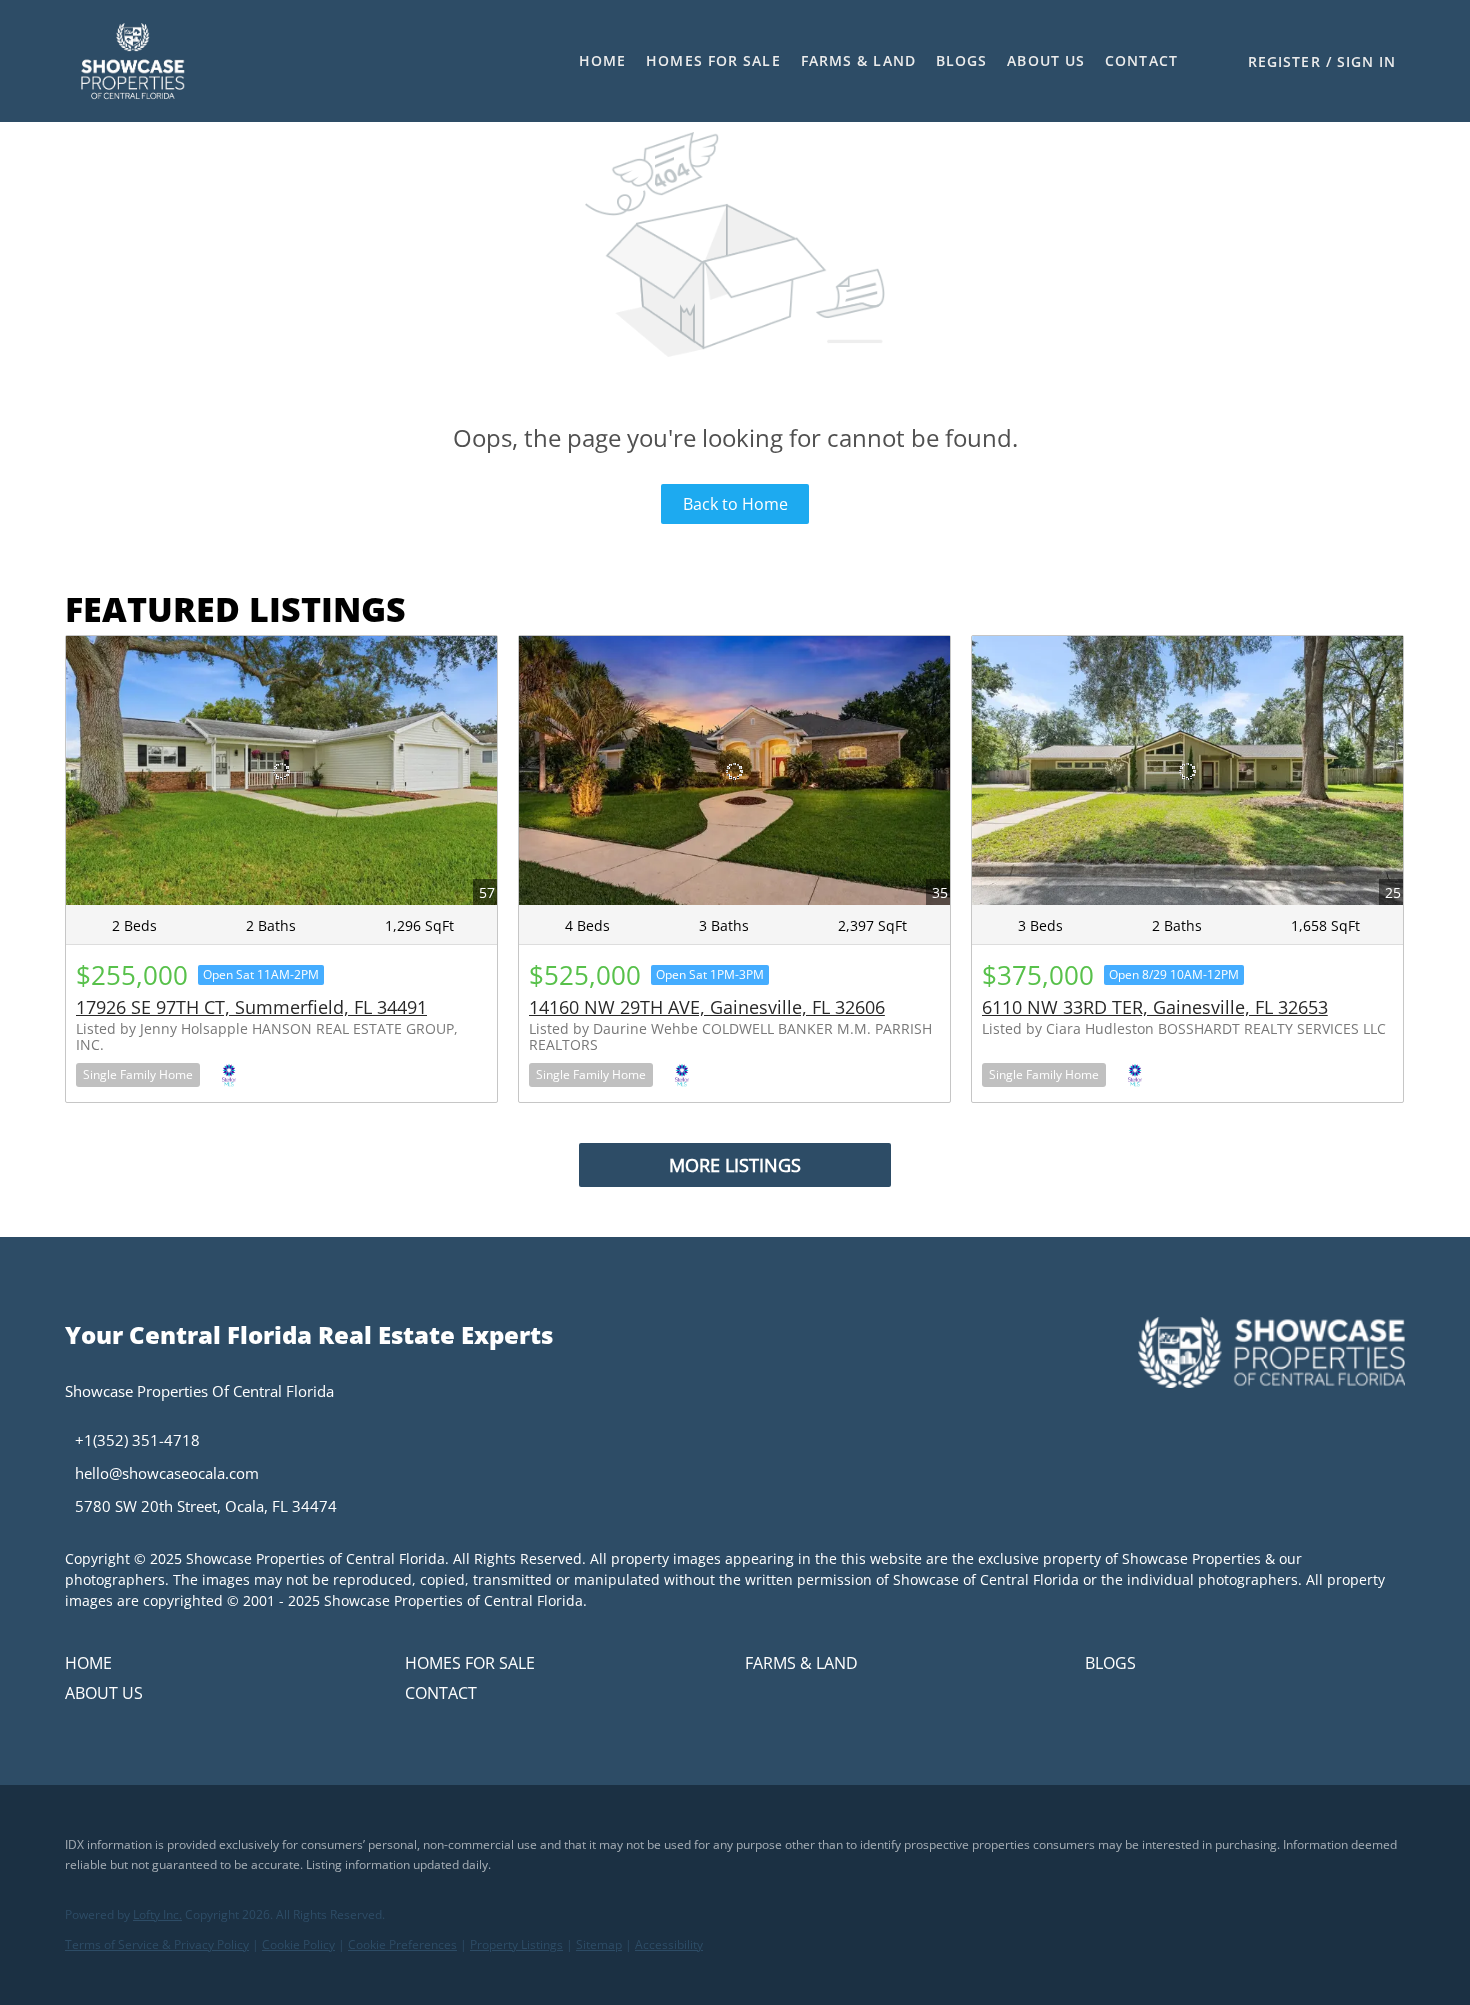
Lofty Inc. (157, 1914)
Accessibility (669, 1944)
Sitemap (599, 1944)
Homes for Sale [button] (713, 60)
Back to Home (735, 504)
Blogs (962, 60)
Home (602, 60)
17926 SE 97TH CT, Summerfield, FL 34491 (251, 1007)
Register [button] (1284, 61)
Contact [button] (1141, 60)
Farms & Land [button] (858, 60)
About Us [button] (1046, 60)
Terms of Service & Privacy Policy (157, 1944)
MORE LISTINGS (735, 1165)
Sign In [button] (1367, 61)
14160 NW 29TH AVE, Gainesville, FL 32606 (707, 1007)
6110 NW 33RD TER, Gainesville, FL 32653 (1155, 1007)
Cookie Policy (298, 1944)
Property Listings (516, 1944)
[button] (132, 61)
